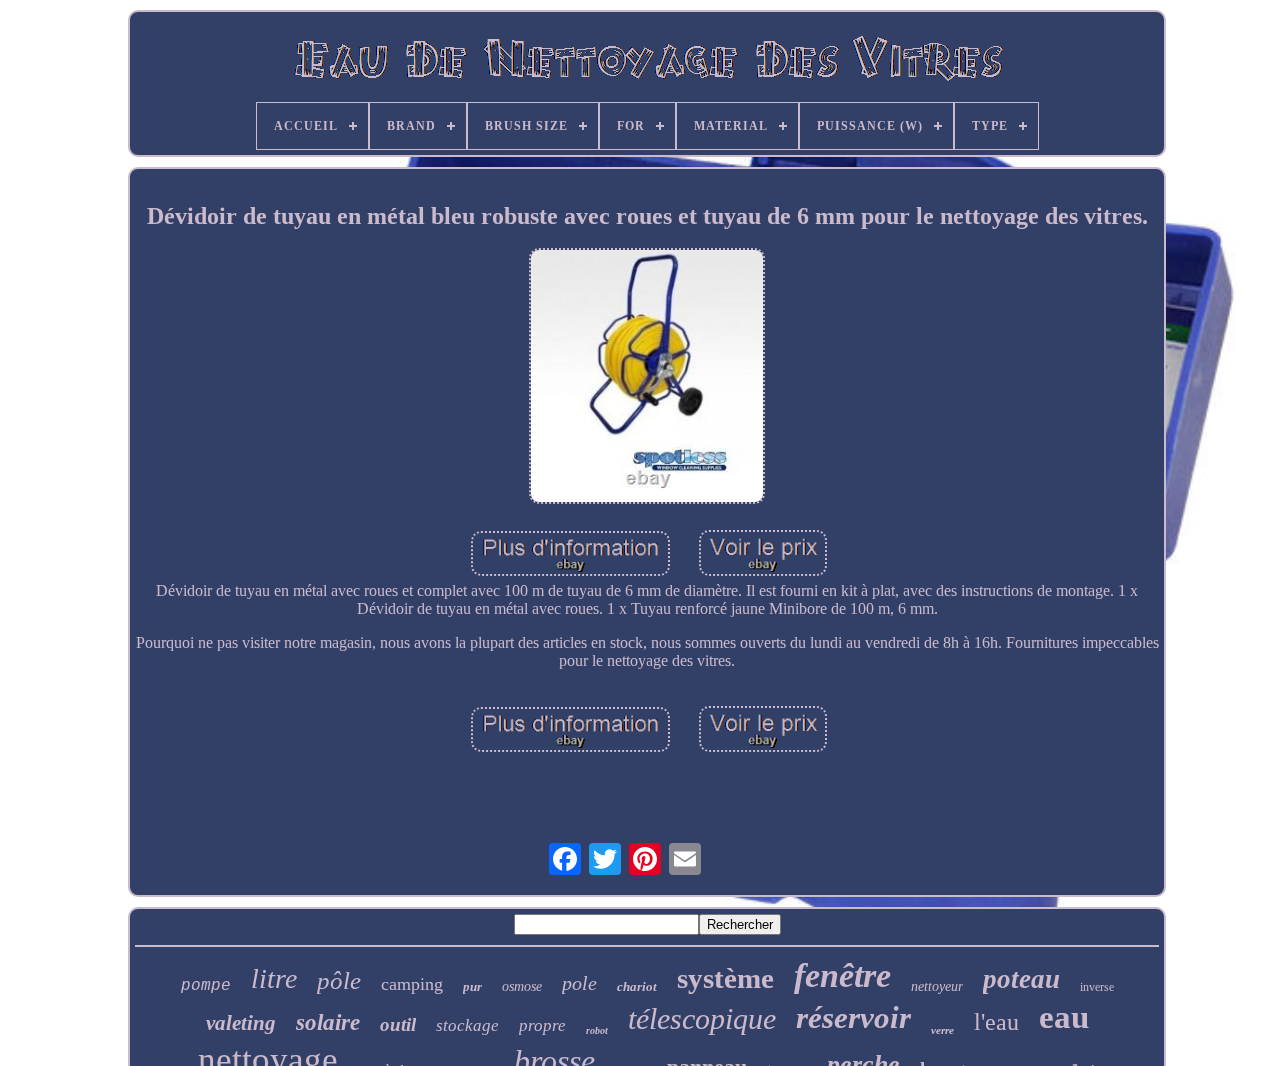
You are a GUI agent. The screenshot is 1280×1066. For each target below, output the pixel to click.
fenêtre (842, 975)
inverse (1097, 987)
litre (274, 978)
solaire (328, 1022)
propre (542, 1025)
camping (412, 984)
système (725, 978)
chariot (637, 986)
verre (942, 1030)
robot (597, 1030)
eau (1064, 1017)
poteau (1021, 979)
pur (472, 986)
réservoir (853, 1017)
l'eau (996, 1022)
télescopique (702, 1018)
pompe (206, 986)
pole (579, 983)
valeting (241, 1023)
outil (398, 1024)
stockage (467, 1025)
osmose (522, 986)
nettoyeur (937, 986)
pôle (339, 980)
